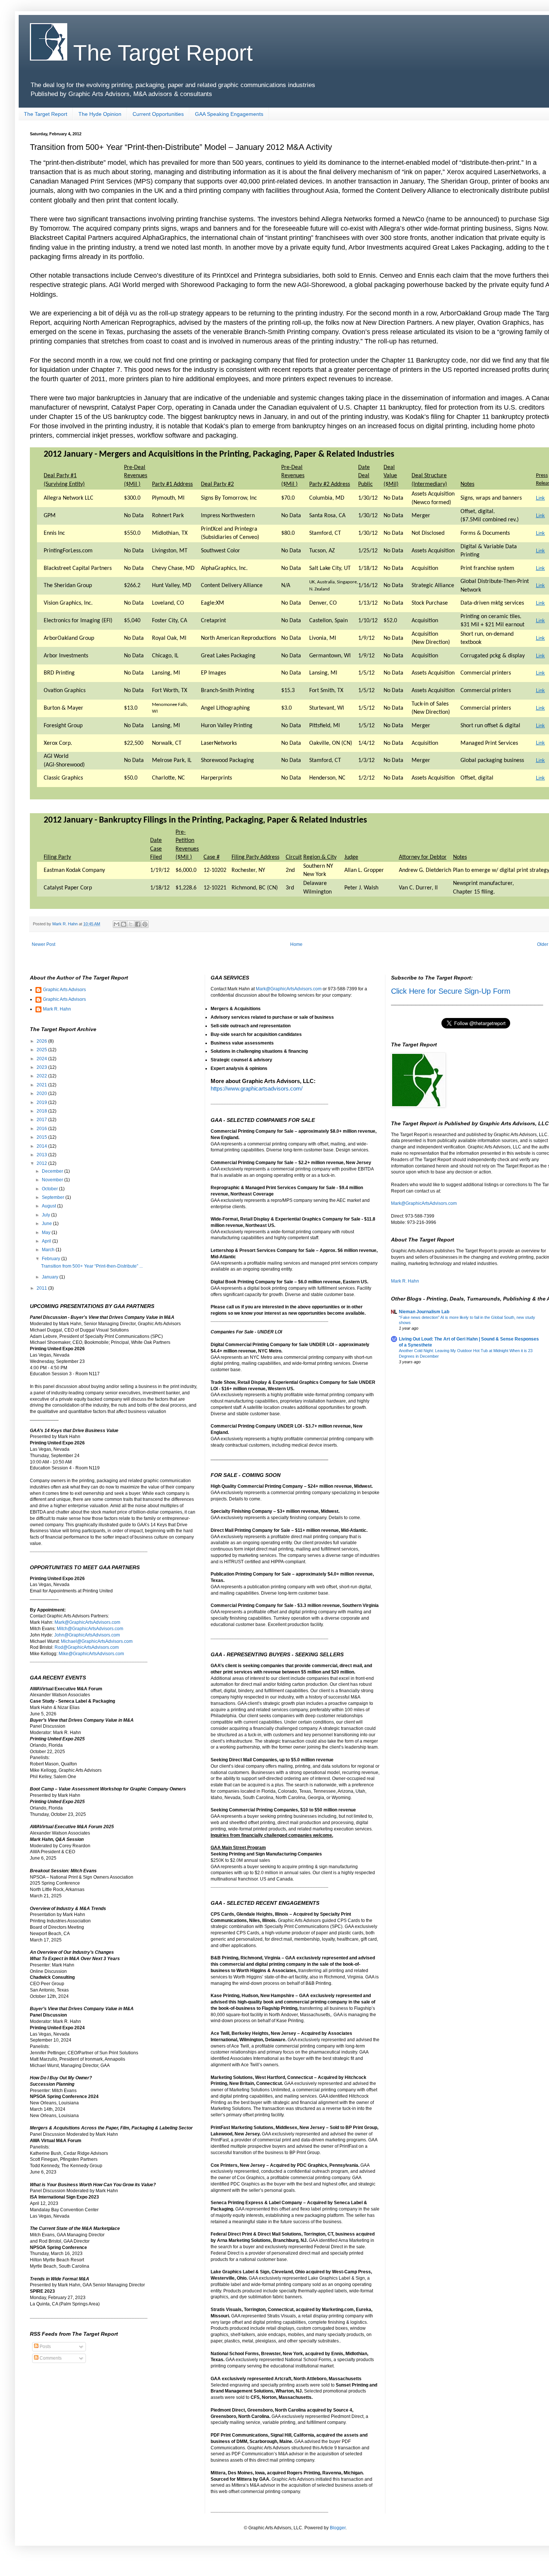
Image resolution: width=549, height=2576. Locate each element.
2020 (42, 1093)
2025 (42, 1050)
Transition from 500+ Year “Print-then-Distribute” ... (92, 1266)
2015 (42, 1137)
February (52, 1259)
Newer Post (44, 944)
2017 (42, 1120)
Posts (45, 2347)
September (54, 1197)
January (51, 1277)
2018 (42, 1111)
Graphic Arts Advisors (64, 990)
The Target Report (160, 53)
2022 (42, 1076)
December (53, 1171)
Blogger (338, 2528)
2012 (42, 1163)
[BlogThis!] (124, 924)
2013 (42, 1155)
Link (540, 498)
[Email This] (117, 924)
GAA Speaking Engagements (229, 114)
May (47, 1233)
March (49, 1250)
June (47, 1224)
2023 (42, 1067)
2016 (42, 1129)
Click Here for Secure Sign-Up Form (451, 991)
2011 (42, 1288)
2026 (42, 1041)
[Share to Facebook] (138, 924)
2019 (42, 1102)
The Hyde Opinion (100, 114)
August (49, 1206)
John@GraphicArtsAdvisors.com (87, 1635)
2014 (42, 1146)
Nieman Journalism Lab (424, 1312)
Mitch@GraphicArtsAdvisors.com (90, 1629)
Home (296, 944)
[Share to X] (131, 924)
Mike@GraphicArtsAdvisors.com (91, 1654)
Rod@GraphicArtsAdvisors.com (87, 1647)
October (50, 1189)
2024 (42, 1059)
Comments (50, 2358)
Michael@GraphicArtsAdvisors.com (97, 1641)
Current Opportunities (158, 114)
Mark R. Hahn (57, 1009)
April (47, 1241)
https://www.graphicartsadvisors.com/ (257, 1089)
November (53, 1180)
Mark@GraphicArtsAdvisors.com (87, 1622)
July (46, 1215)
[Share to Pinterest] (145, 924)
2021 (42, 1085)
